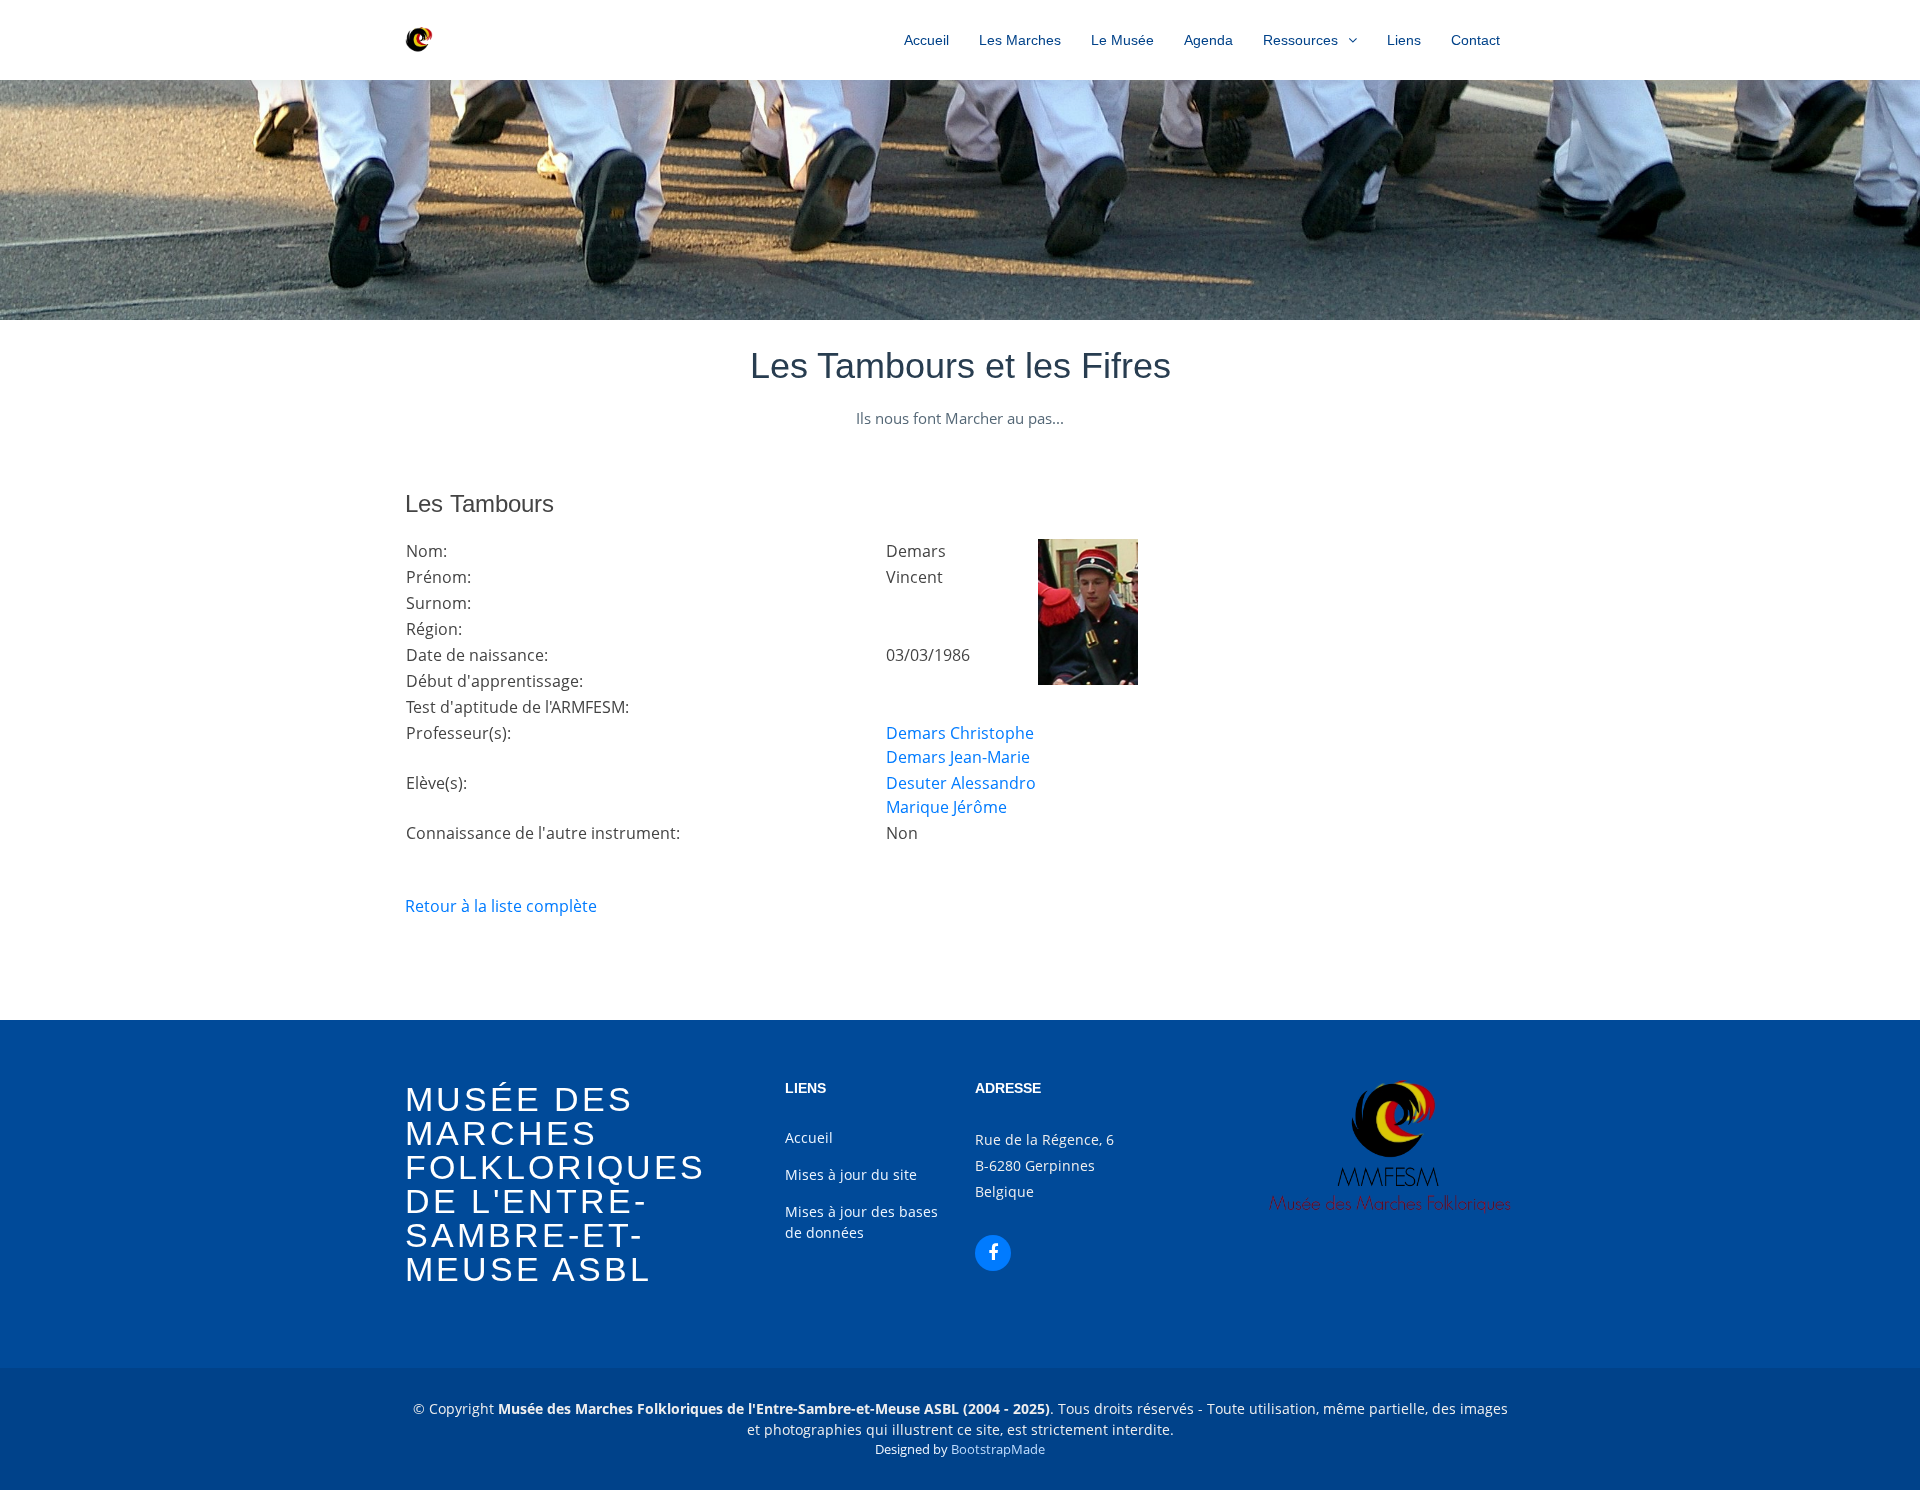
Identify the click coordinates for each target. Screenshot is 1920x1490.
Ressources (1300, 40)
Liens (1404, 40)
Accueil (926, 40)
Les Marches (1020, 40)
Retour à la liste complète (501, 906)
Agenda (1208, 40)
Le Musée (1122, 40)
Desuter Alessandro (961, 783)
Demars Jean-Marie (958, 757)
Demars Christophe (960, 733)
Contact (1475, 40)
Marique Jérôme (946, 807)
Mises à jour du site (851, 1174)
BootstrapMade (998, 1449)
